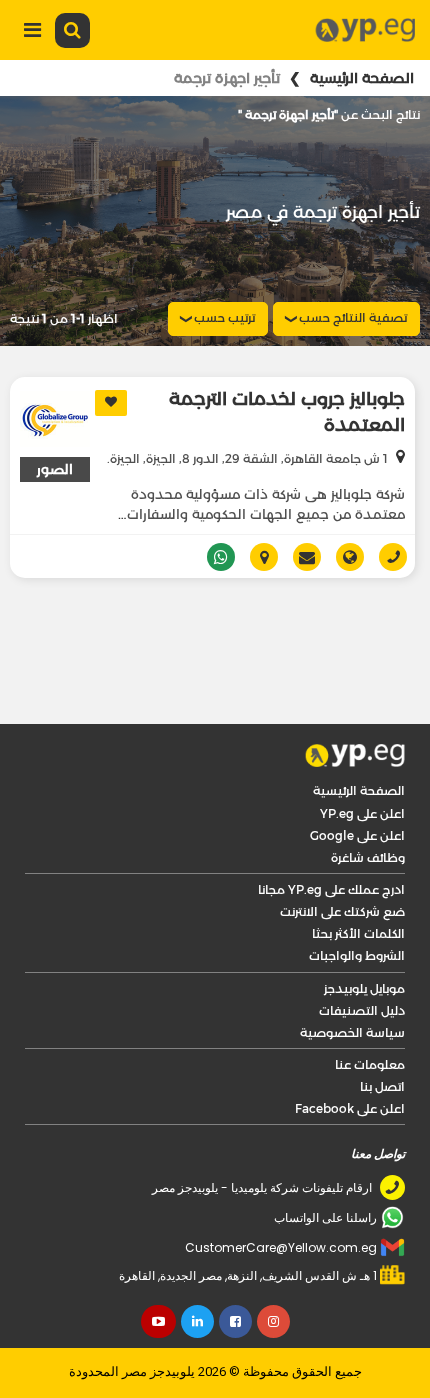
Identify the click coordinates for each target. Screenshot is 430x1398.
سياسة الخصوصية (352, 978)
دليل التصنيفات (362, 956)
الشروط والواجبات (357, 901)
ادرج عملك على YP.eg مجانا (331, 835)
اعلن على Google (357, 781)
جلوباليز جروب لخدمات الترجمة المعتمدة (287, 412)
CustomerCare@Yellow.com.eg (281, 1193)
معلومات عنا (370, 1010)
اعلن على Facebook (350, 1054)
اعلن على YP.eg (362, 759)
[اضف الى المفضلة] (111, 403)
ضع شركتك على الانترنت (342, 857)
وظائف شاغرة (368, 803)
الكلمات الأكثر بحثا (358, 879)
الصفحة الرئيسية (362, 78)
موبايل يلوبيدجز (364, 934)
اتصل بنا (382, 1032)
